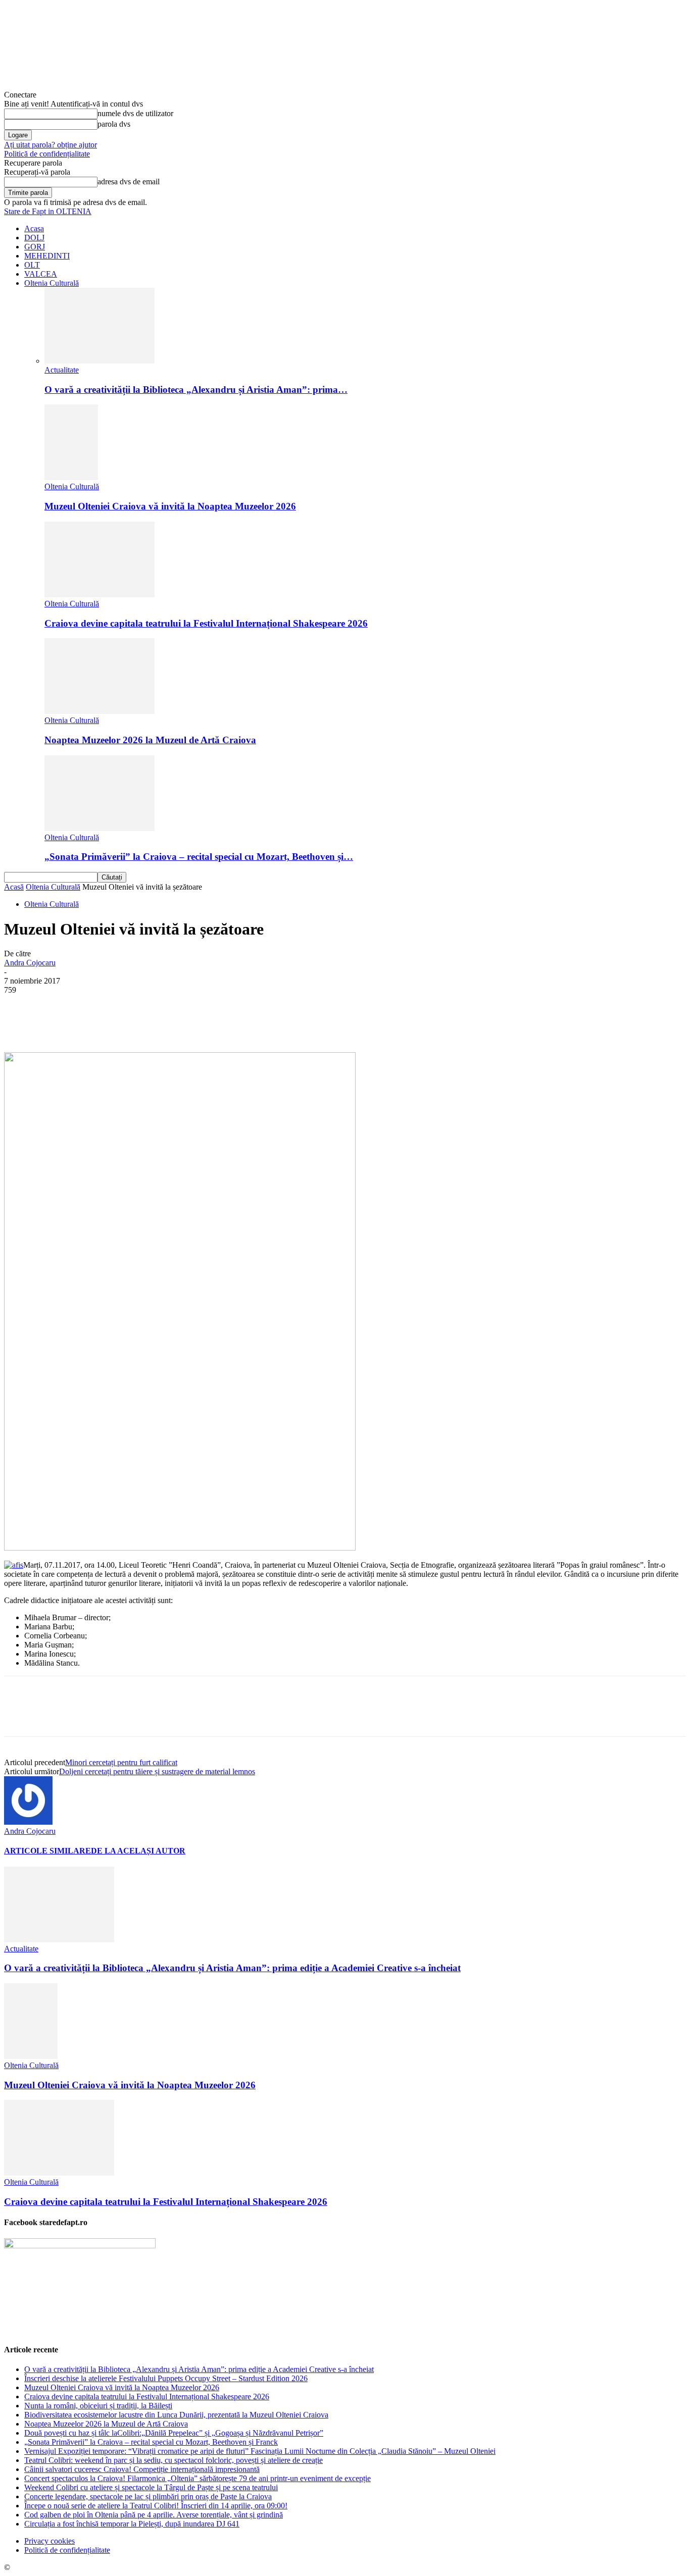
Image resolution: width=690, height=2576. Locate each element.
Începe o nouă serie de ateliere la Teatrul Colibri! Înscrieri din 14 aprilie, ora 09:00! (156, 2506)
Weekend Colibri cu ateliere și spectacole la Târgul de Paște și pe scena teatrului (151, 2487)
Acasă (14, 887)
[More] (256, 1023)
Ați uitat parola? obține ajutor (51, 145)
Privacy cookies (50, 2541)
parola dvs (114, 124)
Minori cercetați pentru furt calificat (121, 1762)
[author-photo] (28, 1822)
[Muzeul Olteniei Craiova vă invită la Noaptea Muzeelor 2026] (71, 477)
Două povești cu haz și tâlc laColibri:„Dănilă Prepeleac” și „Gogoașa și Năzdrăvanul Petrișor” (174, 2433)
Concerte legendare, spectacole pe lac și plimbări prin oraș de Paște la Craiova (148, 2496)
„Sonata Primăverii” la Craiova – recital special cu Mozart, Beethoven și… (199, 857)
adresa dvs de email (129, 182)
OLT (32, 265)
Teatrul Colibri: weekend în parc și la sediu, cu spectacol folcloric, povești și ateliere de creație (174, 2460)
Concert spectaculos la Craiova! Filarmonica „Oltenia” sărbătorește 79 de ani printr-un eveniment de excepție (198, 2478)
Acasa (34, 228)
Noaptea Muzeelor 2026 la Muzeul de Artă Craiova (150, 740)
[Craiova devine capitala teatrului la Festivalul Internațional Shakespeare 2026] (100, 595)
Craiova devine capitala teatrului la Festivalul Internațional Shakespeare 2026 (206, 623)
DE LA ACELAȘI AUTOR (138, 1851)
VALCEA (41, 274)
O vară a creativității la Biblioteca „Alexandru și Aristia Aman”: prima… (196, 390)
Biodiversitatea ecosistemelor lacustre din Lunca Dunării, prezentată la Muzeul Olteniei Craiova (176, 2415)
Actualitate (62, 370)
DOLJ (34, 238)
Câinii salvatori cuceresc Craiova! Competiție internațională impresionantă (142, 2469)
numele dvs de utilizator (135, 113)
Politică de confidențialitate (47, 154)
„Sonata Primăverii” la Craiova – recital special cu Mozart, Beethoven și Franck (151, 2442)
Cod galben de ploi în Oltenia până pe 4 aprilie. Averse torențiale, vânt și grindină (154, 2515)
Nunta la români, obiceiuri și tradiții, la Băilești (98, 2406)
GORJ (35, 247)
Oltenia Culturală (52, 283)
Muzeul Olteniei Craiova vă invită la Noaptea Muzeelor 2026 (170, 506)
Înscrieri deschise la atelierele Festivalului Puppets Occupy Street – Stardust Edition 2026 (166, 2378)
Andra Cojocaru (30, 963)
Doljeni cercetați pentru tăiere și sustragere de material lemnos (157, 1771)
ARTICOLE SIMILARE (47, 1851)
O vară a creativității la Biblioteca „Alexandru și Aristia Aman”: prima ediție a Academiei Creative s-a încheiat (232, 1968)
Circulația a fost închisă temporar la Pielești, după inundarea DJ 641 (132, 2524)
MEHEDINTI (47, 256)
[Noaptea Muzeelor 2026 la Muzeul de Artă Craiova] (100, 711)
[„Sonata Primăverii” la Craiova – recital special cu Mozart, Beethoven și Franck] (100, 828)
